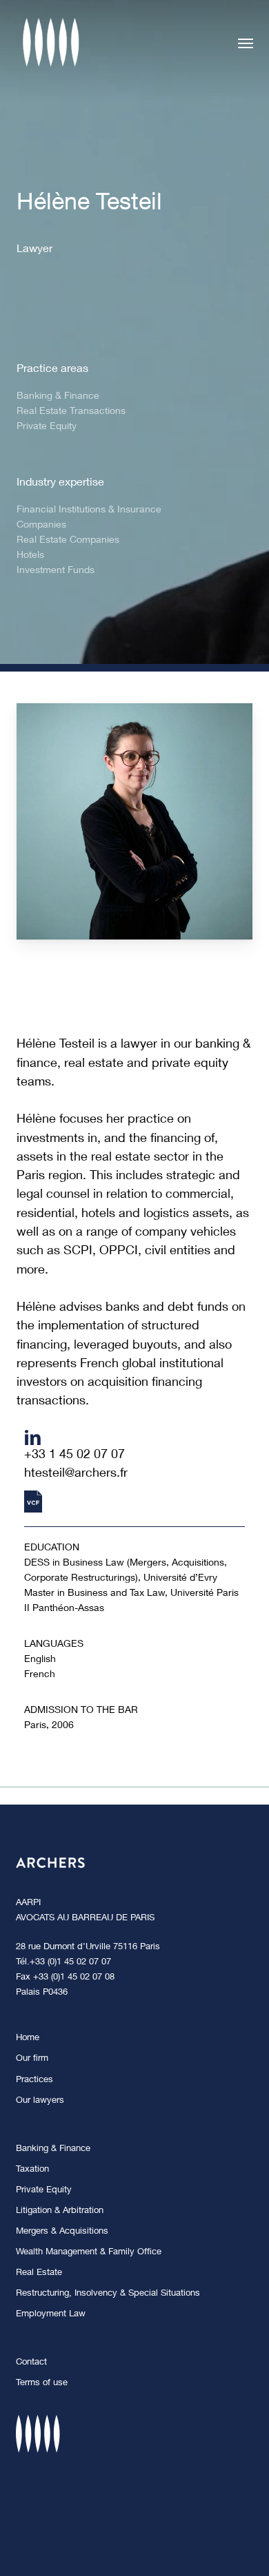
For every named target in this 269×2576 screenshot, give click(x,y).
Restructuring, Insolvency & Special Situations (108, 2294)
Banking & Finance (53, 2149)
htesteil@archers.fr (76, 1474)
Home (28, 2038)
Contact (31, 2363)
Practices (34, 2080)
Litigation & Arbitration (60, 2211)
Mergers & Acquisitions (62, 2232)
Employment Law (51, 2315)
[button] (246, 43)
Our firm (32, 2059)
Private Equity (44, 2191)
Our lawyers (40, 2101)
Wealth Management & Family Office (89, 2253)
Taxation (32, 2170)
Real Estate (39, 2273)
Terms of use (42, 2383)
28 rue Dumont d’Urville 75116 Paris (88, 1947)
